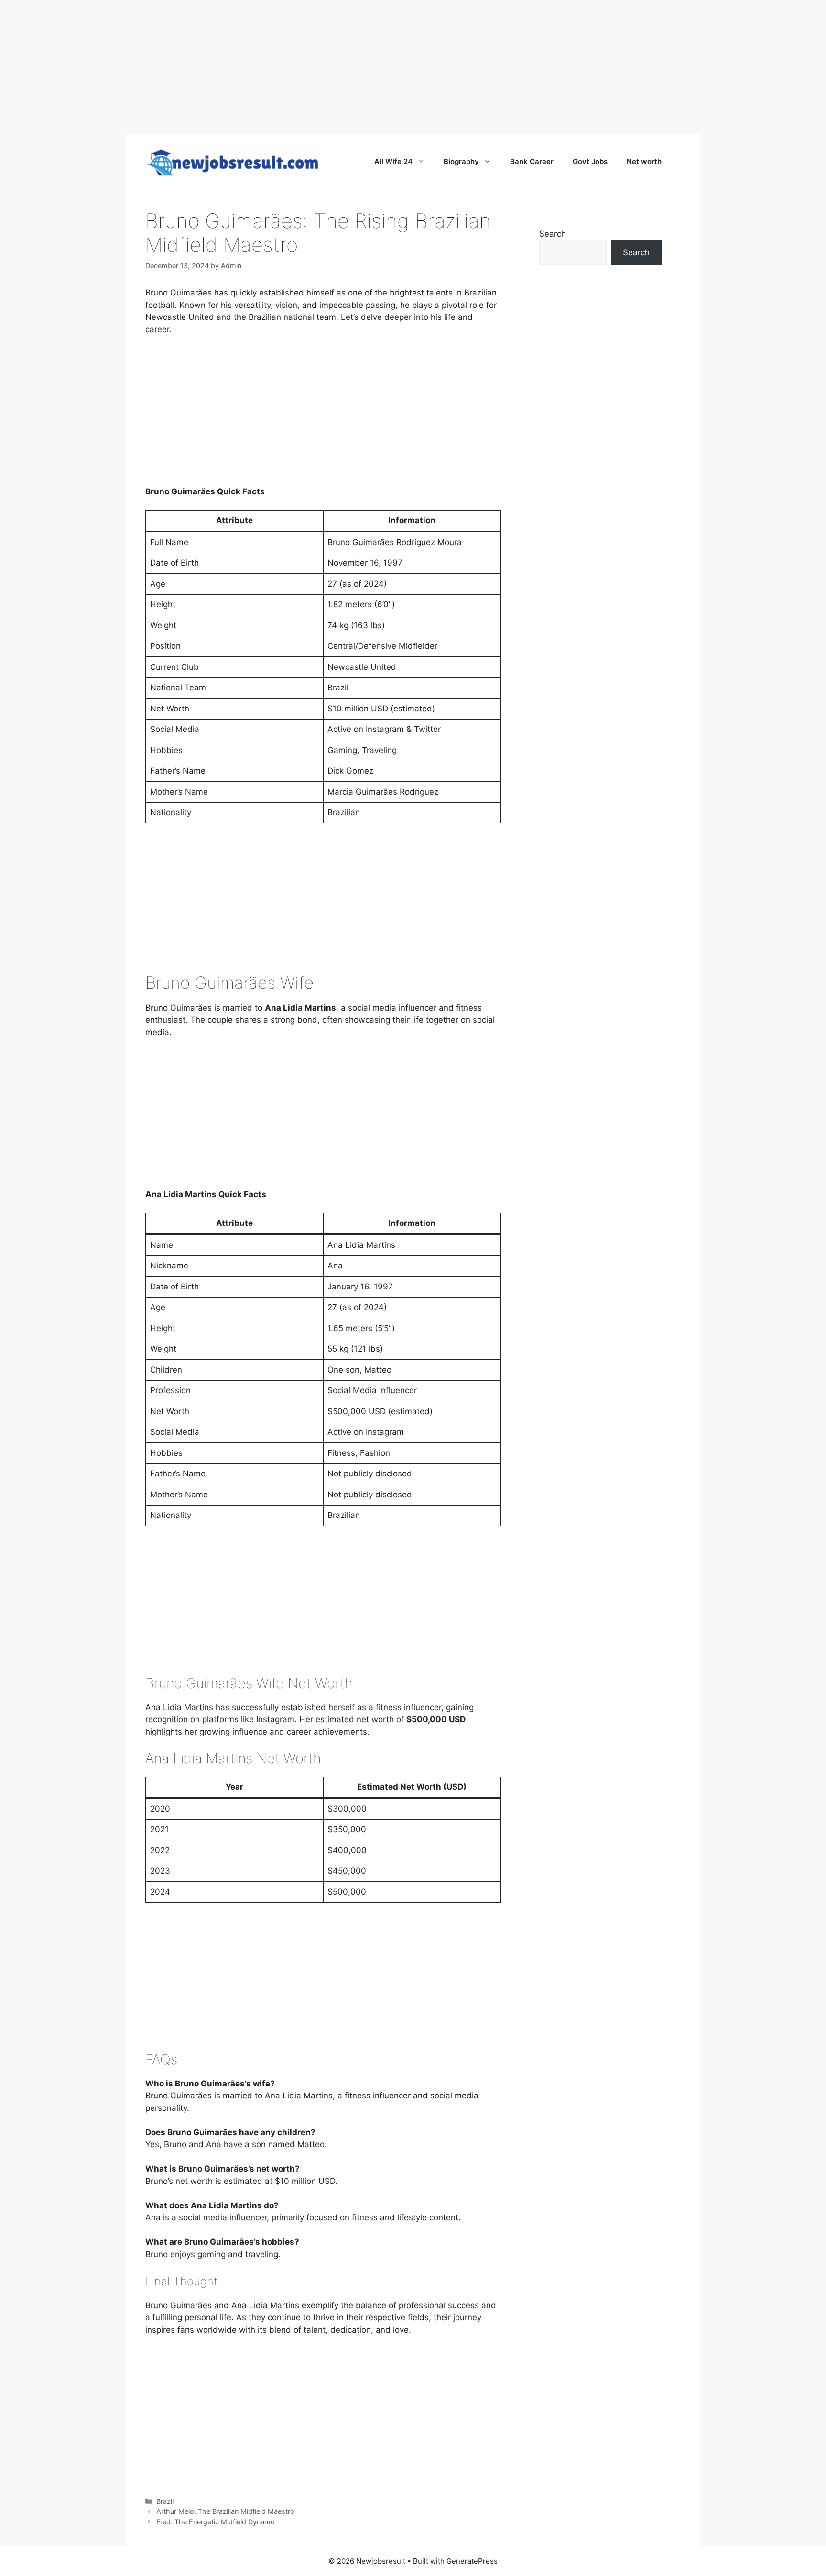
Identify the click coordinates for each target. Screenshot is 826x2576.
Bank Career (532, 161)
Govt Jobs (590, 161)
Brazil (165, 2501)
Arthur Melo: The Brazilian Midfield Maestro (225, 2511)
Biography (461, 161)
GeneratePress (472, 2561)
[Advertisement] (287, 67)
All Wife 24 (393, 161)
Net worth (644, 161)
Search (553, 234)
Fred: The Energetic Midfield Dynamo (216, 2522)
